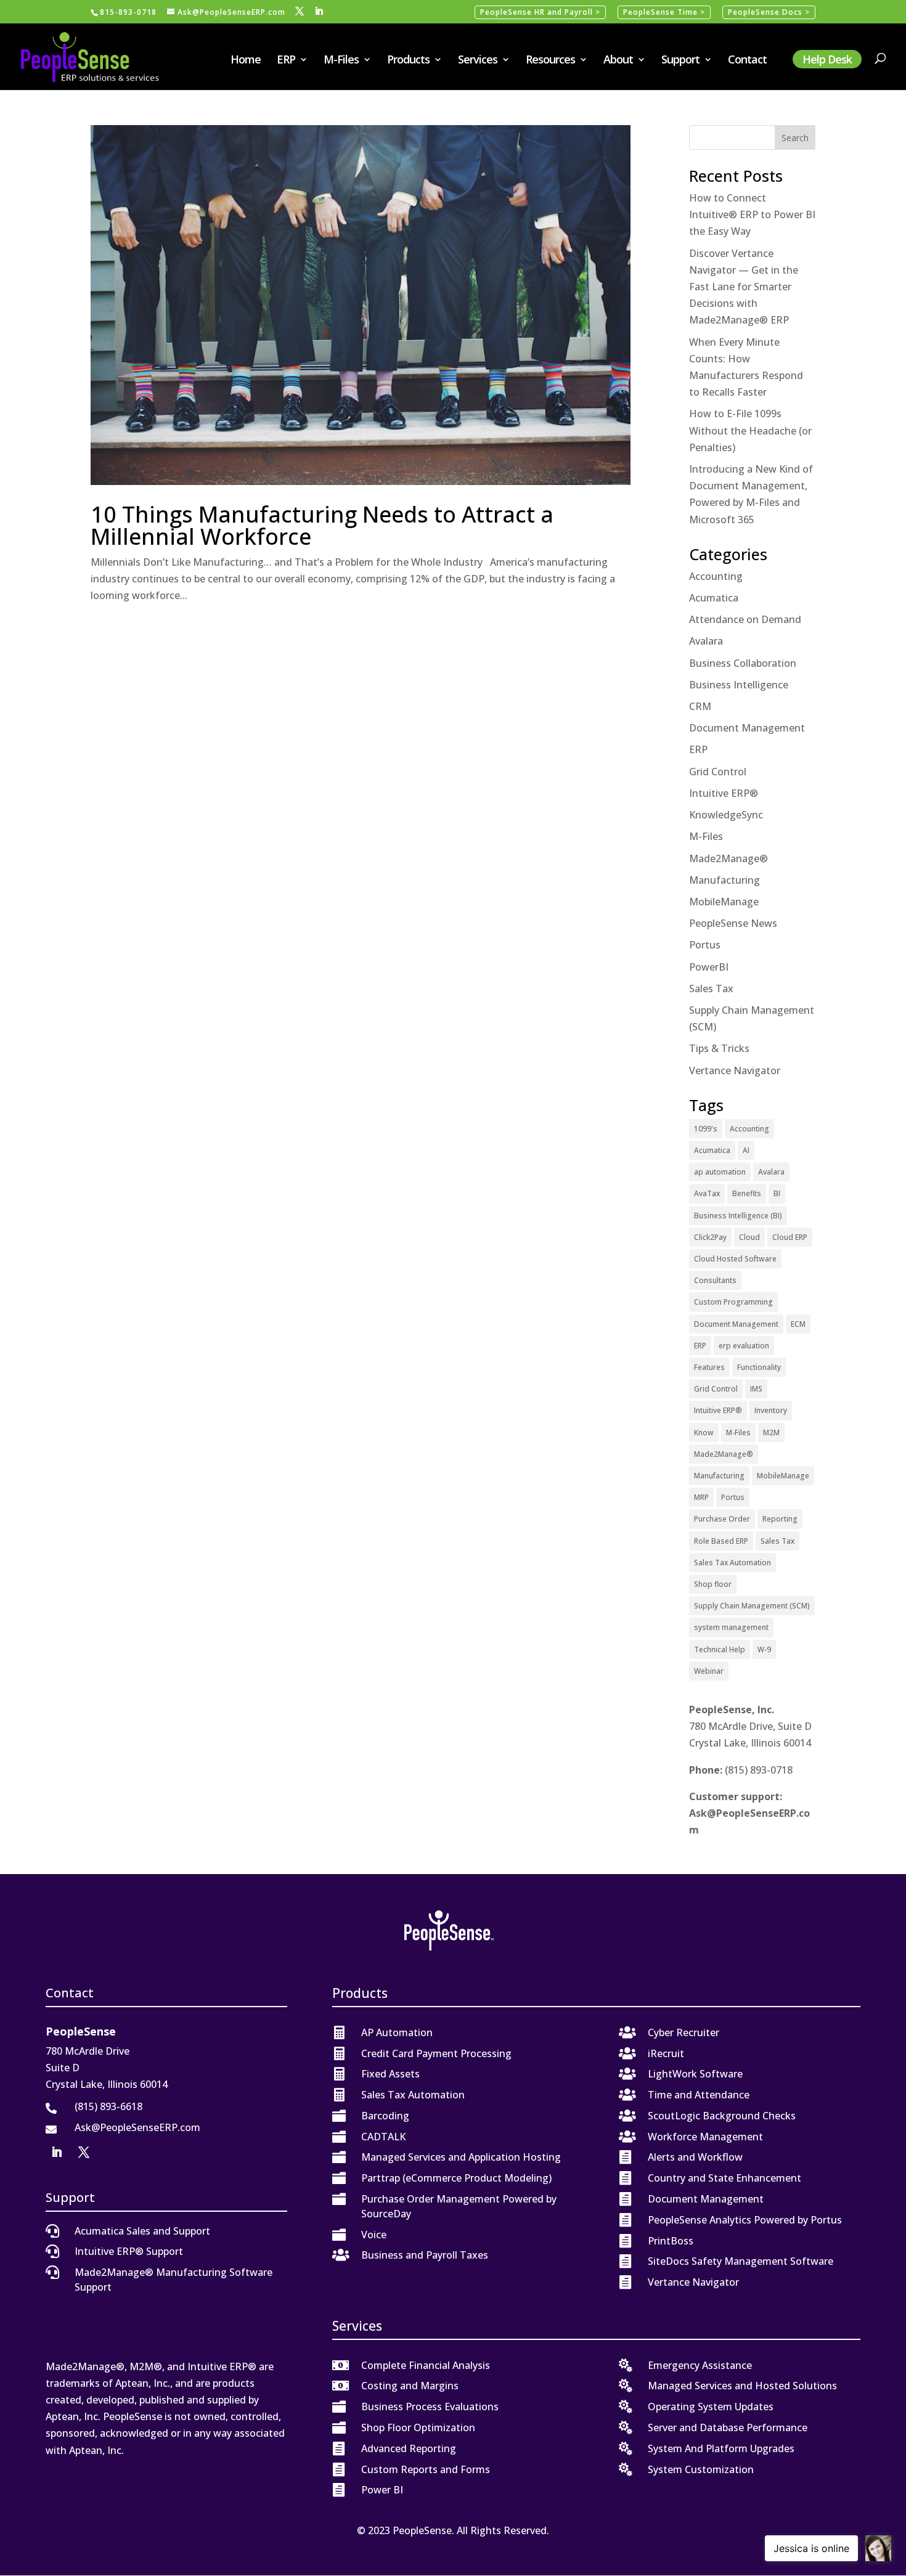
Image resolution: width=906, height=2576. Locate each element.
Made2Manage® (728, 858)
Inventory (771, 1410)
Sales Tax (711, 988)
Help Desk (827, 59)
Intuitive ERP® (724, 793)
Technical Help (720, 1649)
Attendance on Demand (745, 619)
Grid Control (718, 772)
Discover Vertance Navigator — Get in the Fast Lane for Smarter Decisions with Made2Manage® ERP (744, 287)
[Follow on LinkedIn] (57, 2152)
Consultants (715, 1280)
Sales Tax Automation (733, 1563)
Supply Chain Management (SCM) (752, 1606)
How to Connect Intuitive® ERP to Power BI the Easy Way (752, 214)
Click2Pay (710, 1237)
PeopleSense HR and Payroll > (540, 12)
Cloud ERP (790, 1237)
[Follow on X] (84, 2152)
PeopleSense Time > (664, 12)
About (618, 61)
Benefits (747, 1193)
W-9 (764, 1649)
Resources (550, 61)
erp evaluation (744, 1346)
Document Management (747, 728)
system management (731, 1627)
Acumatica (714, 598)
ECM (798, 1324)
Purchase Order (722, 1519)
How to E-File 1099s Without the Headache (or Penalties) (750, 430)
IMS (756, 1389)
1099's (706, 1129)
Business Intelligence (739, 685)
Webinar (709, 1671)
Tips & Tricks (719, 1048)
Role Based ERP (721, 1541)
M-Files (341, 61)
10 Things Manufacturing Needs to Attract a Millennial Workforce (322, 525)
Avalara (706, 641)
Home (246, 61)
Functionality (759, 1367)
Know (704, 1433)
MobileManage (724, 902)
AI (746, 1150)
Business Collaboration (743, 663)
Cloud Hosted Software (735, 1259)
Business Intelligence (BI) (738, 1216)
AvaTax (707, 1193)
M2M (771, 1433)
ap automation (720, 1172)
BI (777, 1193)
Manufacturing (724, 880)
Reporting (780, 1519)
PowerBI (709, 967)
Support (680, 61)
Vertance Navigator (735, 1070)
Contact (747, 61)
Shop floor (713, 1584)
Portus (705, 945)
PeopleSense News (733, 923)
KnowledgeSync (726, 815)
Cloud (749, 1237)
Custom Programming (733, 1302)
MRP (701, 1497)
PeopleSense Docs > (769, 12)
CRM (700, 706)
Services (478, 61)
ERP (286, 61)
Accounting (716, 576)
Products (408, 61)
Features (709, 1367)
